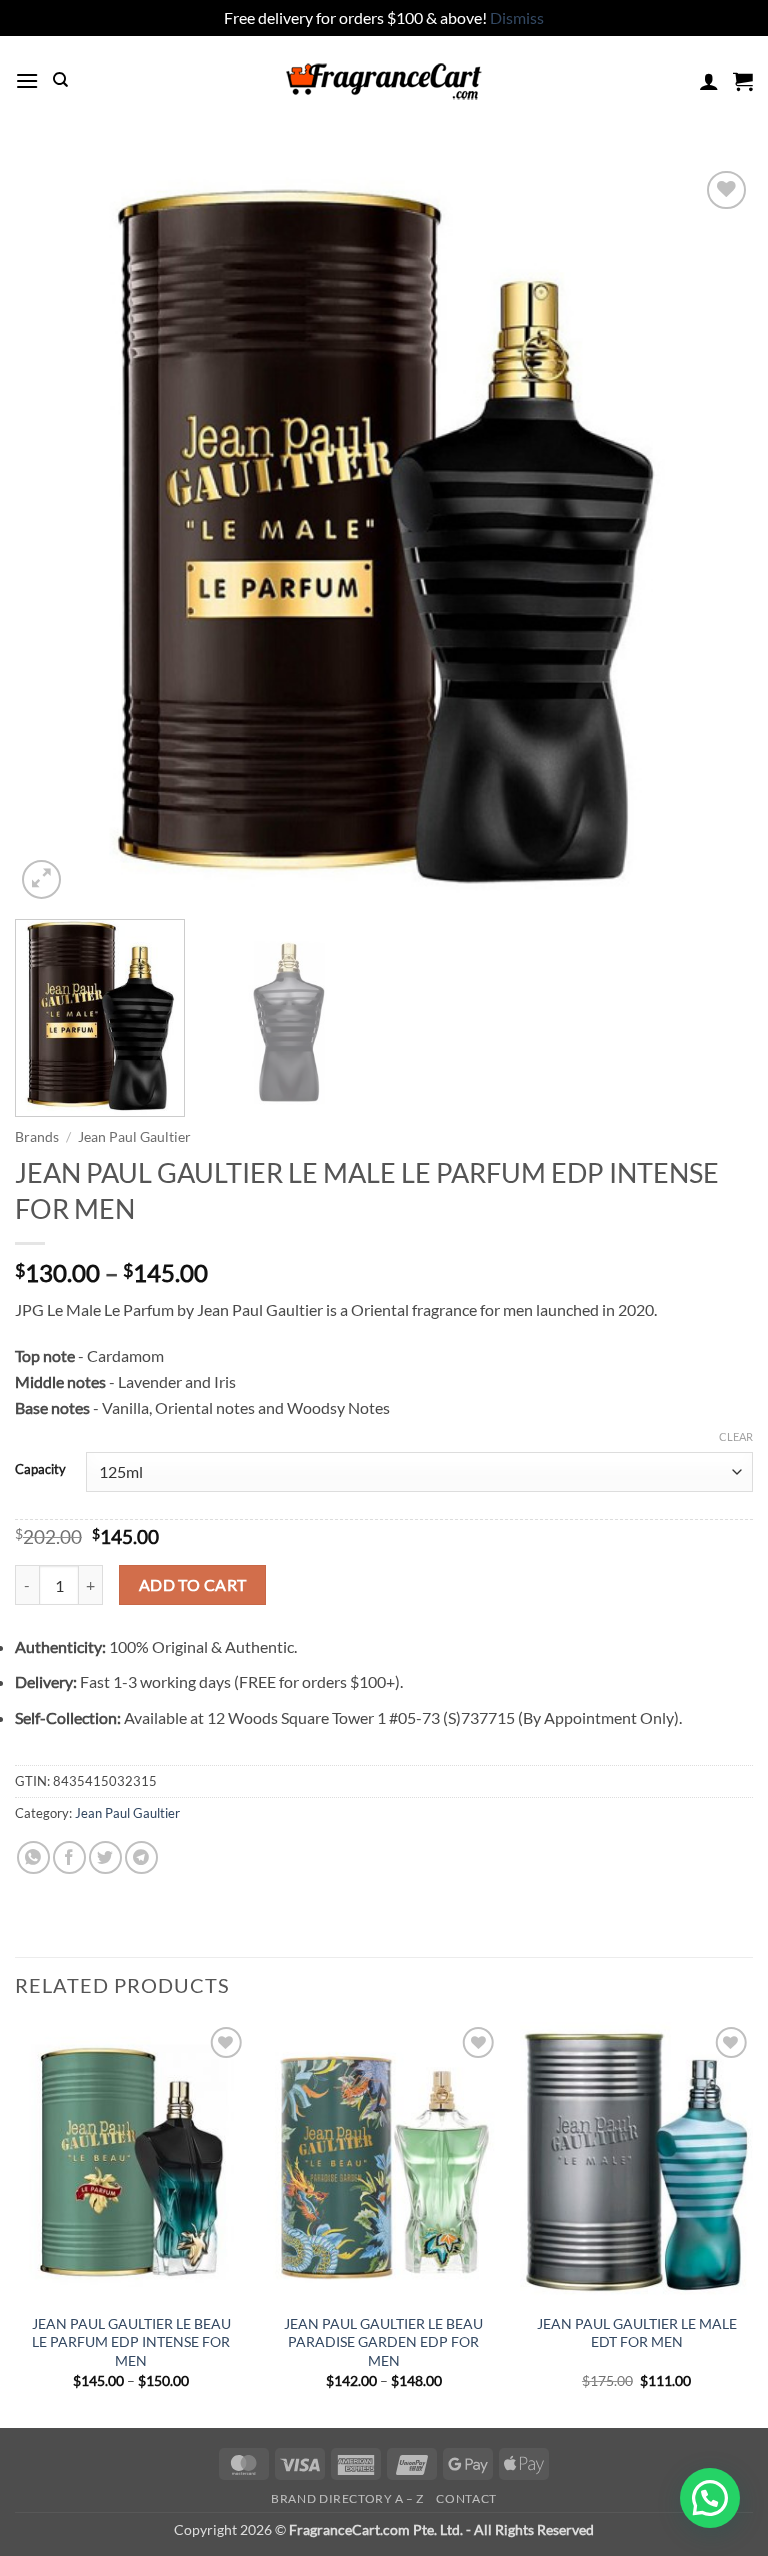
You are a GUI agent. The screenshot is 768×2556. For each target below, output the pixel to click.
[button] (27, 80)
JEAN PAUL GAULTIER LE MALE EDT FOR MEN (637, 2333)
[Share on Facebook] (69, 1857)
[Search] (60, 80)
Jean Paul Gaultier (134, 1137)
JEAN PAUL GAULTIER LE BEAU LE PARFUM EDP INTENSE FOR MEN (131, 2342)
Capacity (40, 1470)
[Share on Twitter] (105, 1857)
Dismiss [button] (517, 17)
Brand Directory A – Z (347, 2498)
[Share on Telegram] (141, 1857)
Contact (466, 2498)
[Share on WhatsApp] (33, 1857)
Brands (37, 1137)
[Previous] (55, 535)
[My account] (709, 81)
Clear (736, 1436)
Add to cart (193, 1585)
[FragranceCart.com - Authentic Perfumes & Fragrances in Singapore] (384, 81)
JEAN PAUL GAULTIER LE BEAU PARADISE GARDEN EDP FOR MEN (383, 2342)
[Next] (713, 535)
